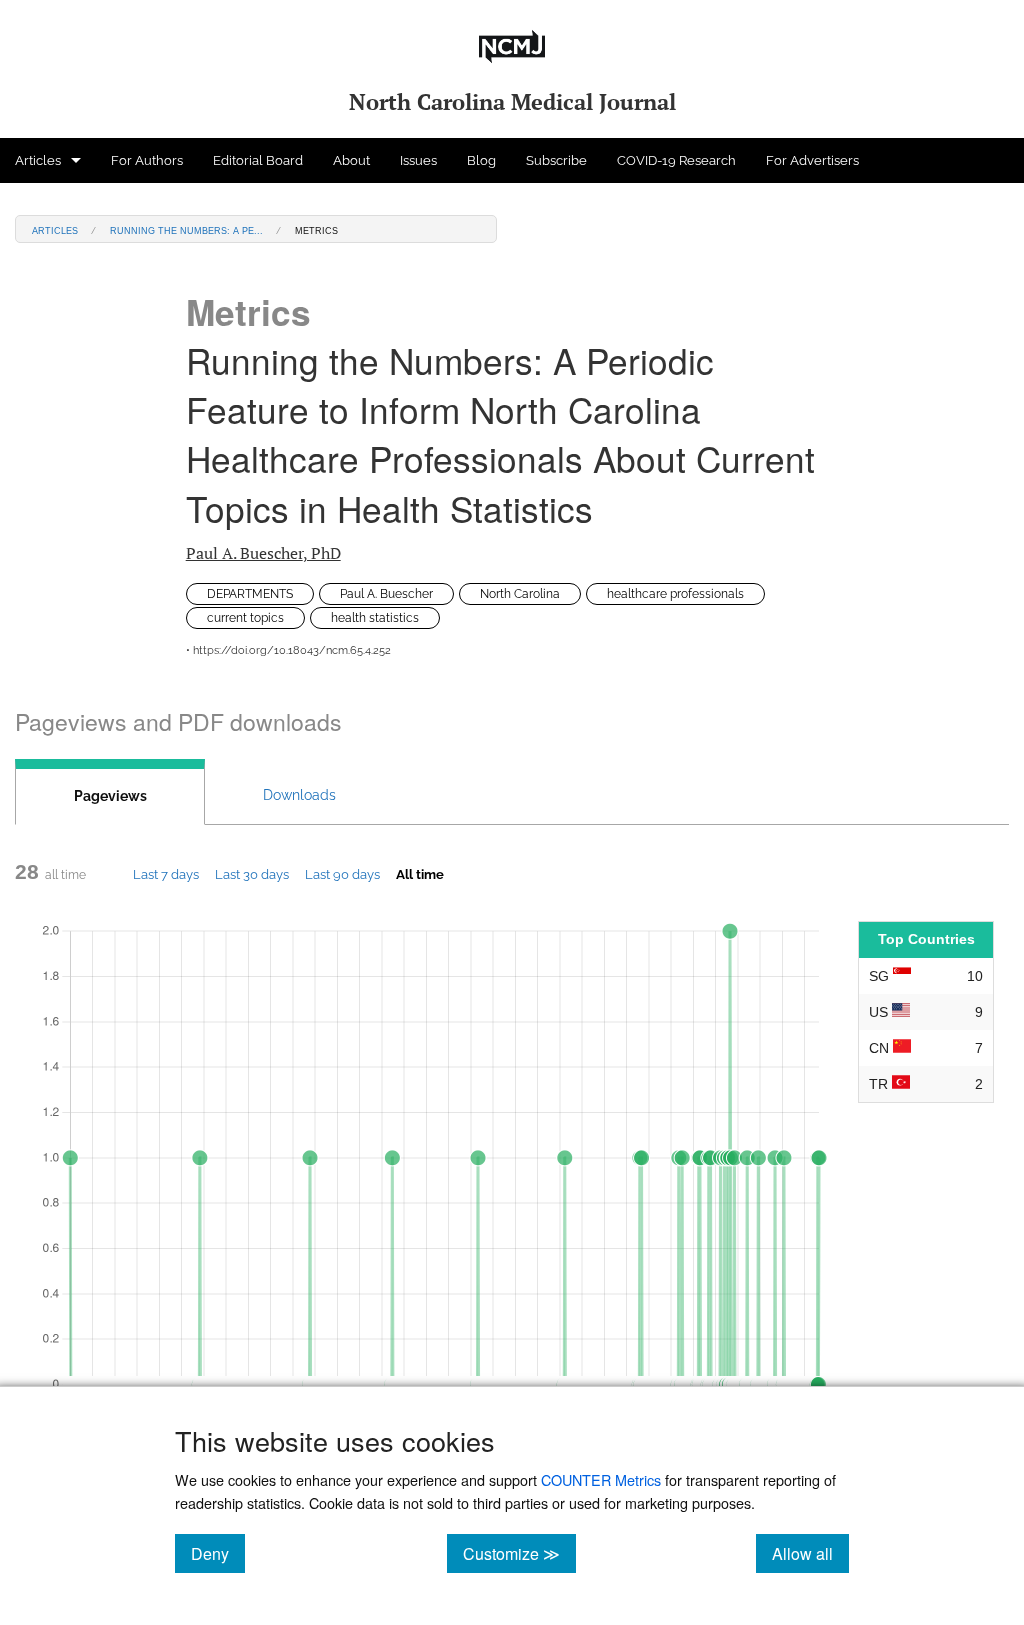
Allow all (810, 1553)
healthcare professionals (675, 594)
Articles (38, 160)
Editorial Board (258, 160)
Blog (481, 160)
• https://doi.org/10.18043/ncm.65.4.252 (288, 650)
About (351, 160)
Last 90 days (342, 874)
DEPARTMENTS (250, 594)
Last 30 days (252, 874)
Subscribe (556, 160)
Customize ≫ (519, 1553)
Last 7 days (166, 874)
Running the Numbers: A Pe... (186, 229)
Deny (218, 1553)
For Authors (147, 160)
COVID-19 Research (676, 160)
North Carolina (520, 594)
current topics (245, 618)
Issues (418, 160)
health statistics (375, 618)
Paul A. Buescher (263, 553)
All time (420, 874)
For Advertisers (812, 160)
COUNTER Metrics (601, 1479)
